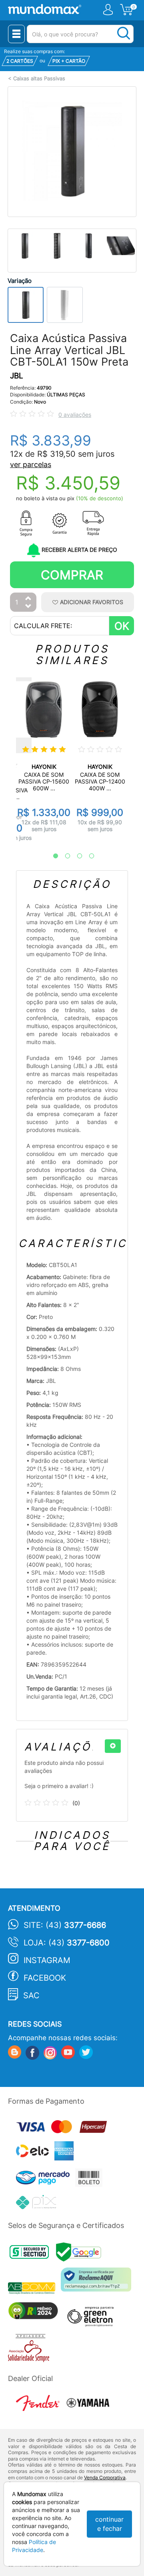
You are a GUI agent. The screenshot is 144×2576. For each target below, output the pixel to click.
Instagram (47, 1960)
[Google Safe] (81, 2254)
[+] (113, 1746)
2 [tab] (64, 856)
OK (122, 626)
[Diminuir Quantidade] (28, 607)
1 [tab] (52, 856)
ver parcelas (31, 464)
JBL (17, 376)
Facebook (45, 1978)
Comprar (72, 575)
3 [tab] (76, 856)
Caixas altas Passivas (39, 79)
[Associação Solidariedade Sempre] (31, 2350)
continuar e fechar (109, 2524)
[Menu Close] (16, 34)
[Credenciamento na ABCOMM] (34, 2289)
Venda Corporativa (105, 2478)
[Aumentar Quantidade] (28, 599)
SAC (31, 1995)
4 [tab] (88, 856)
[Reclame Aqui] (98, 2283)
